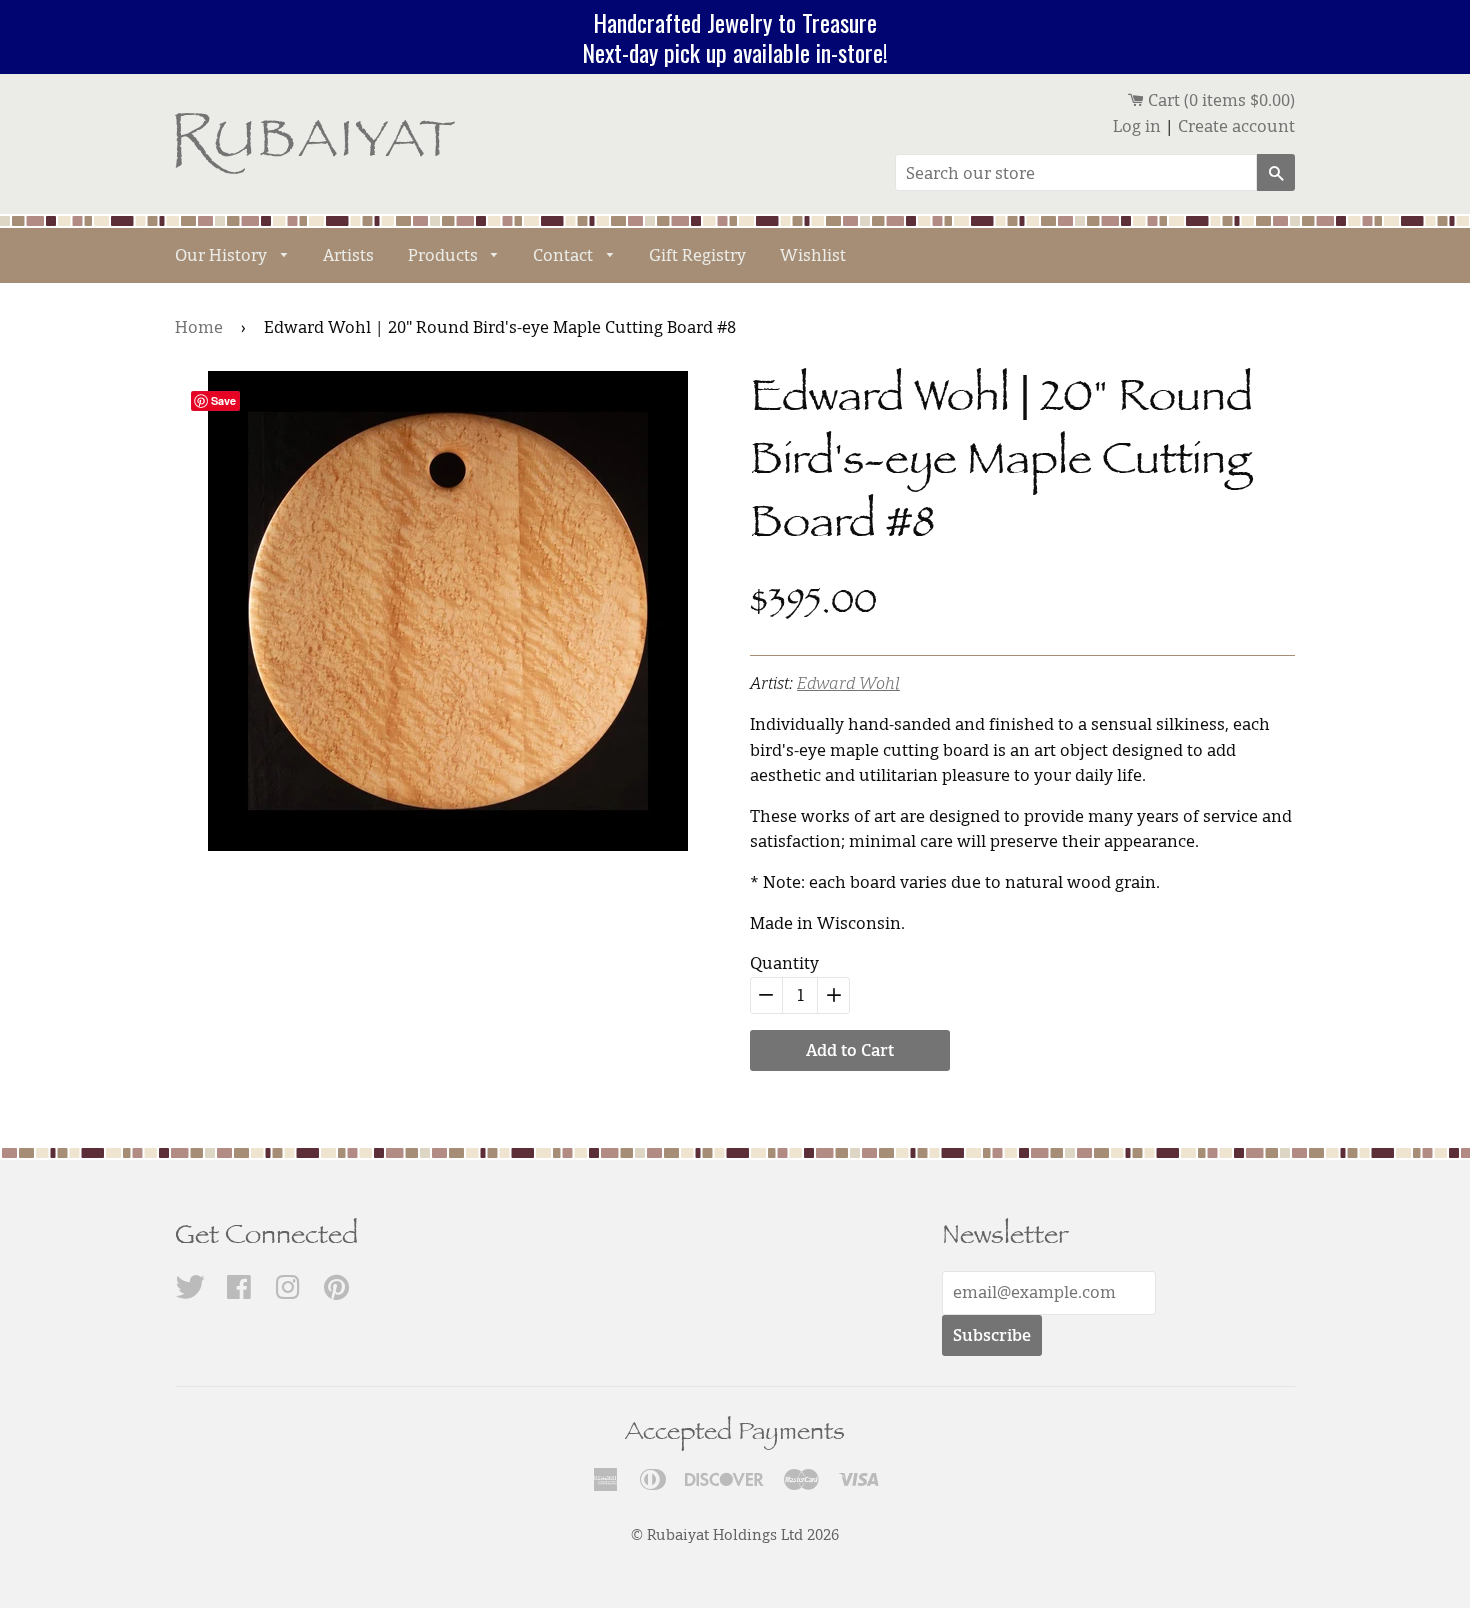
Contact (565, 255)
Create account (1236, 126)
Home (199, 327)
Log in (1137, 126)
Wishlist (813, 255)
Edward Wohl (848, 683)
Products (445, 255)
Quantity (784, 963)
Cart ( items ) (1219, 100)
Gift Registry (697, 255)
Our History (223, 255)
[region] (735, 37)
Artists (348, 255)
